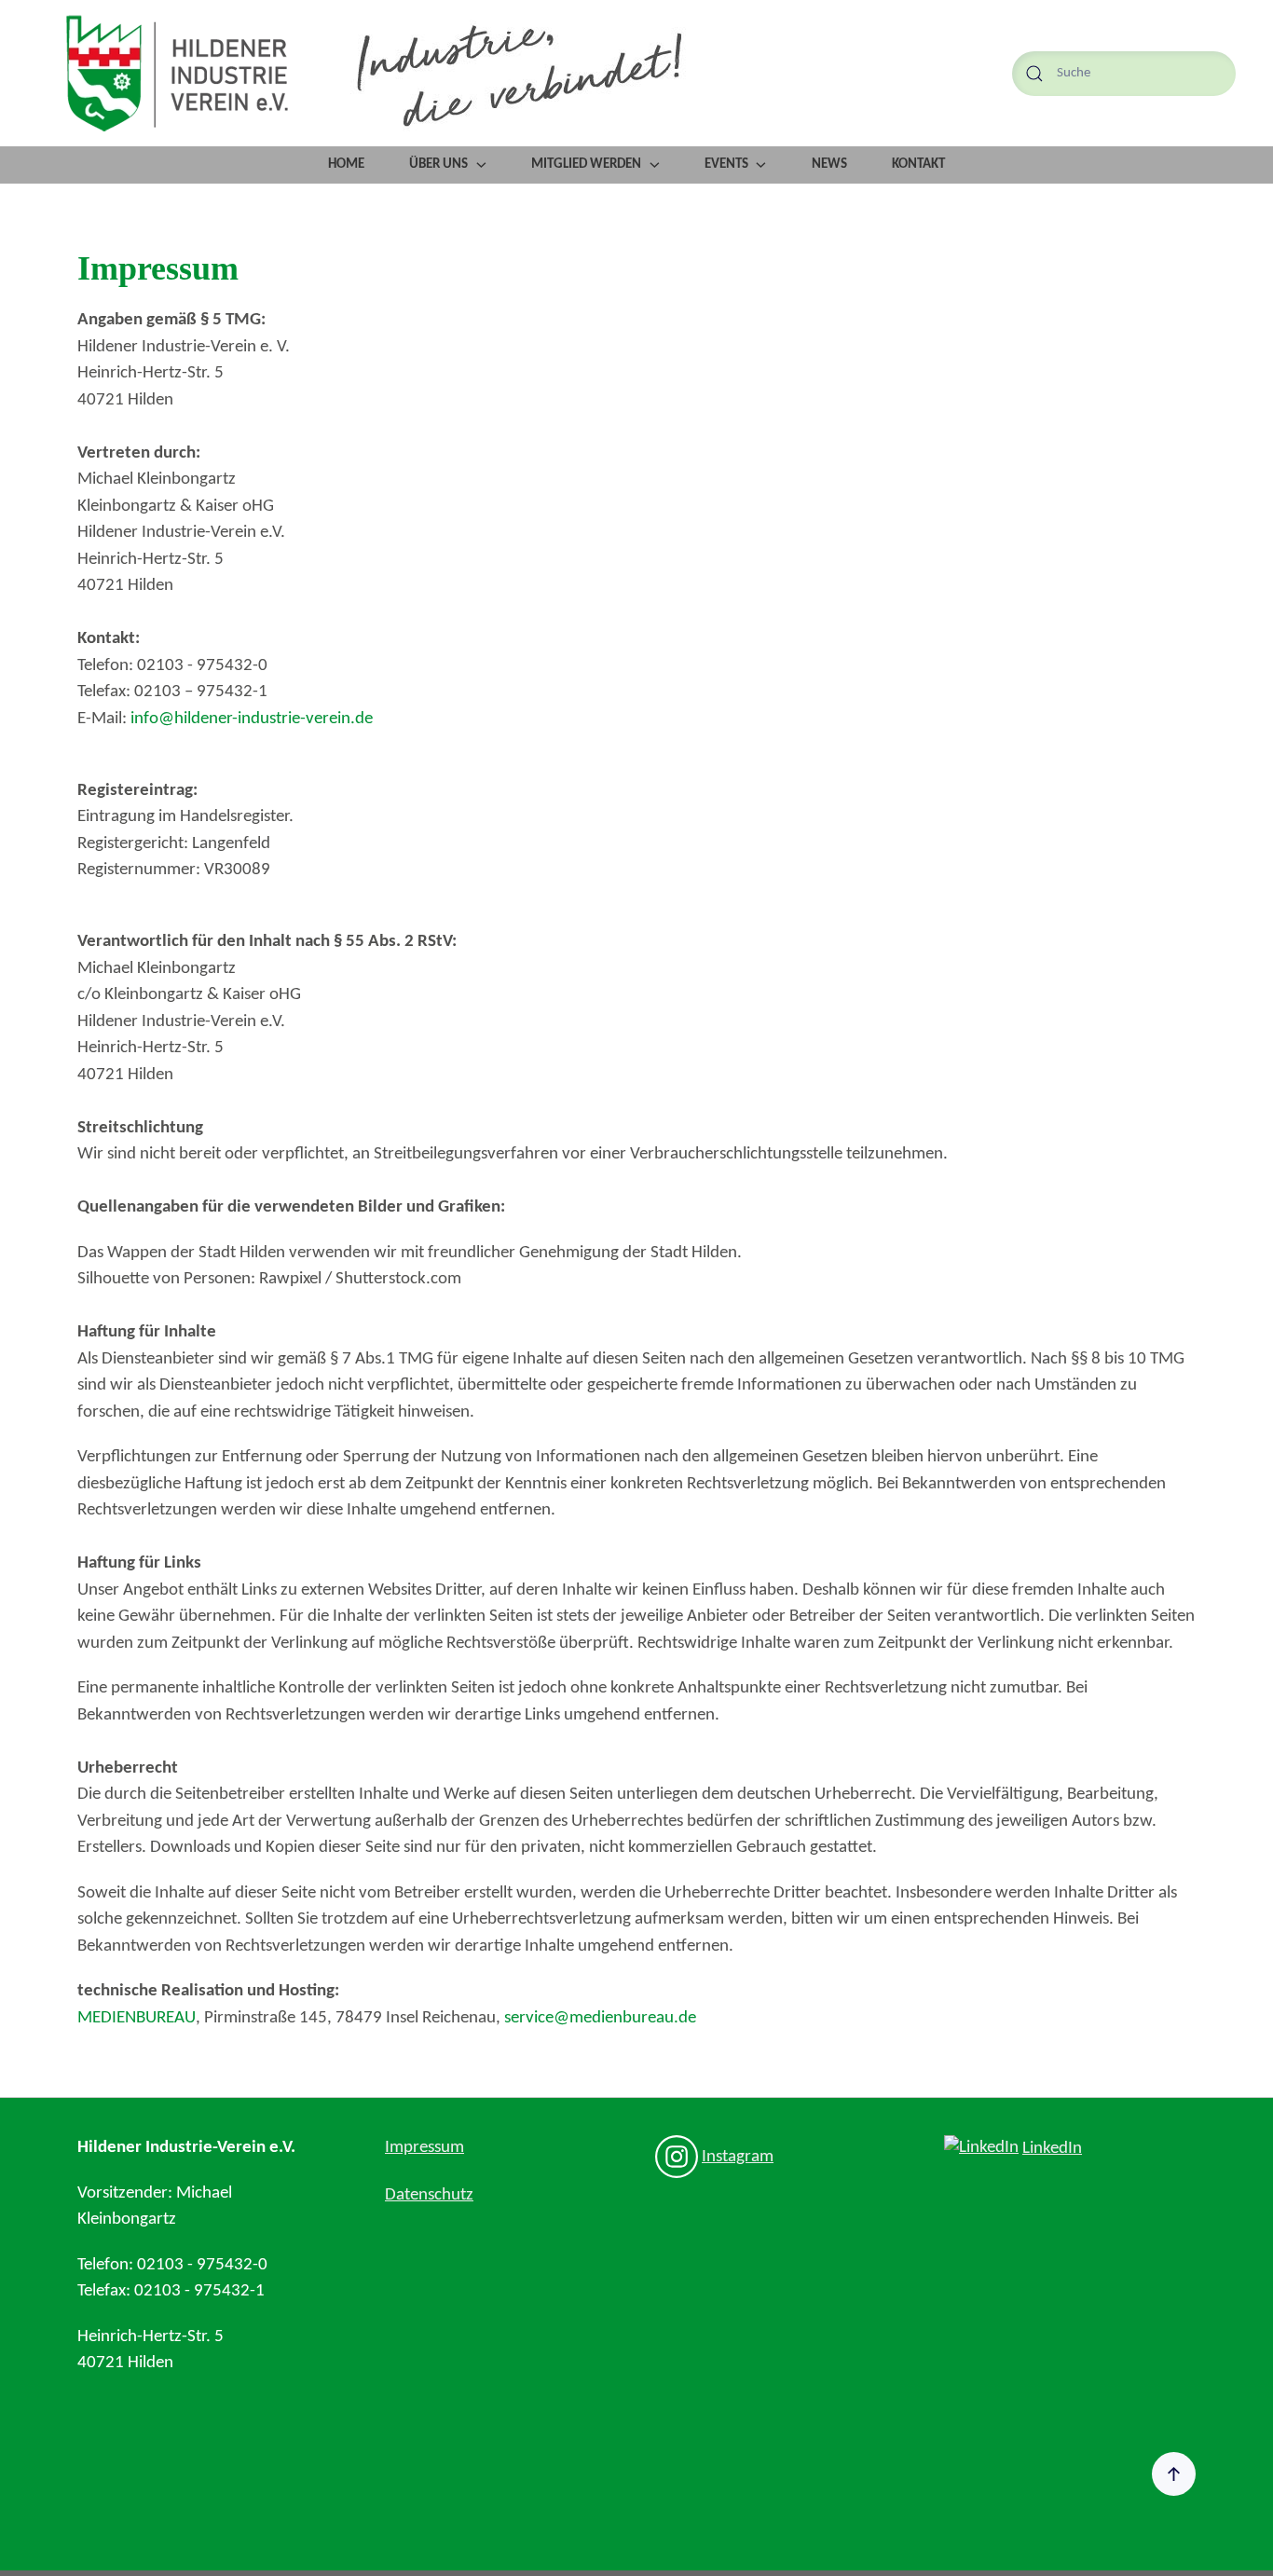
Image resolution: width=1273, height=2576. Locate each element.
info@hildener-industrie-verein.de (252, 719)
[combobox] (1124, 74)
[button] (1174, 2474)
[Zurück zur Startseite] (177, 73)
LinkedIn (1052, 2149)
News (829, 164)
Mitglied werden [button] (586, 164)
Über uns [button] (438, 164)
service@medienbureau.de (600, 2018)
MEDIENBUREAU (137, 2018)
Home (346, 164)
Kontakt (918, 164)
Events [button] (726, 164)
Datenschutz (429, 2195)
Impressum (424, 2148)
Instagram (738, 2157)
